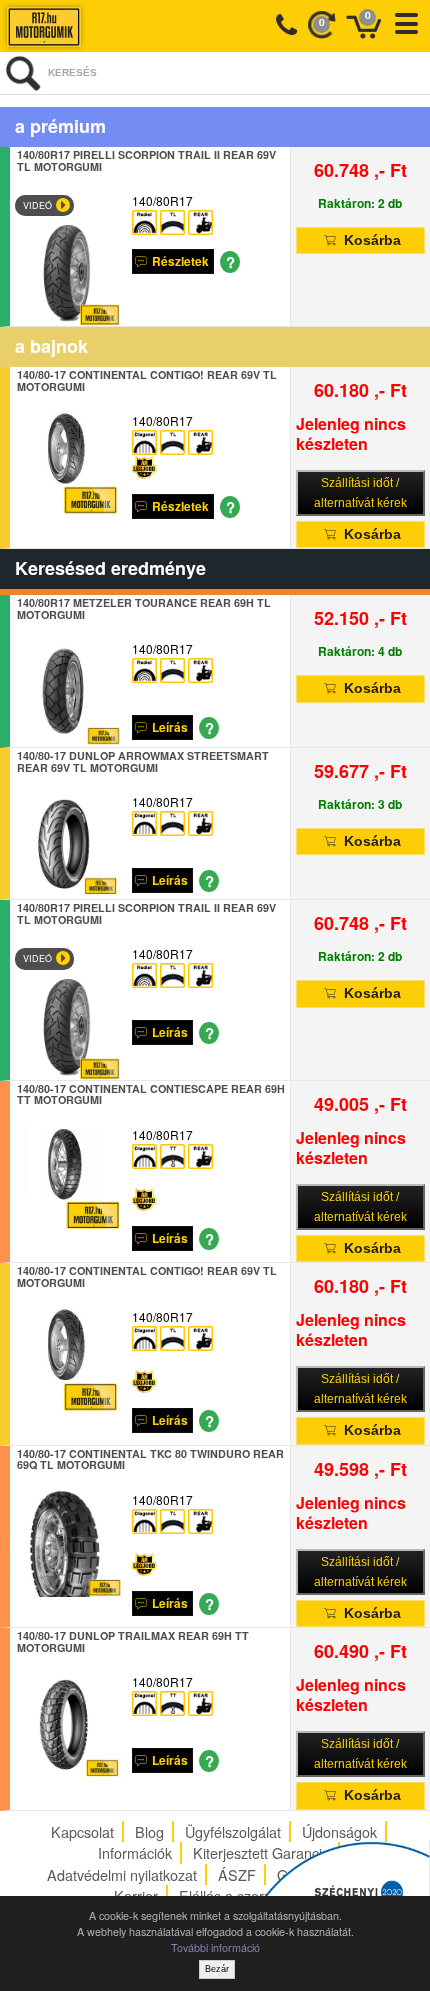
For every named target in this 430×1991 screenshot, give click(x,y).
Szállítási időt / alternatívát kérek (360, 493)
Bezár (217, 1969)
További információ (215, 1947)
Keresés (72, 72)
